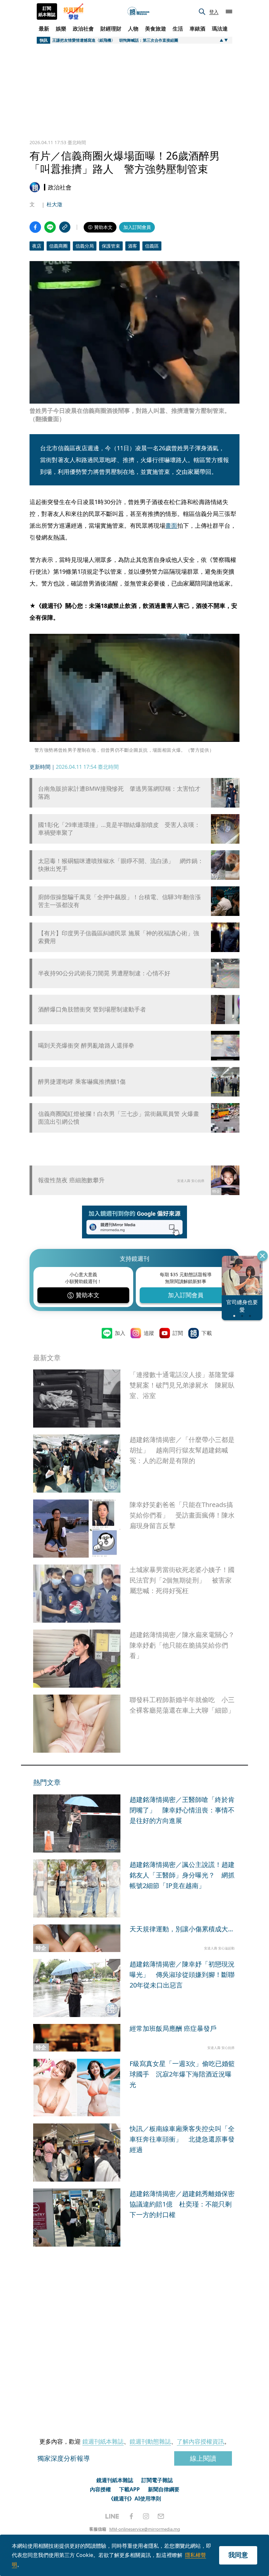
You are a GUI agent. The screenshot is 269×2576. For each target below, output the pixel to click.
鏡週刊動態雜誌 (150, 2441)
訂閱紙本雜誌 (47, 11)
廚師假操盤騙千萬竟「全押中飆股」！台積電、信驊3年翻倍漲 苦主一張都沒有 (121, 901)
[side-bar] (229, 11)
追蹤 (149, 1333)
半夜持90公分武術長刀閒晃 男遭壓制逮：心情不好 (104, 973)
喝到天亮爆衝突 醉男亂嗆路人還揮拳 (86, 1045)
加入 (120, 1333)
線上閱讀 (203, 2458)
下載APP (129, 2489)
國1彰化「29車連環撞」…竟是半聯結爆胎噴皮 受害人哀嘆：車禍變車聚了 (119, 829)
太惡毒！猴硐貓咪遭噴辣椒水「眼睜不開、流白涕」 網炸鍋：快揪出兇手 (121, 865)
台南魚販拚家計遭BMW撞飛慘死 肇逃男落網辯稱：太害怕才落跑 (119, 792)
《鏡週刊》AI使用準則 (135, 2498)
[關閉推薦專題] (262, 1256)
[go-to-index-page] (138, 12)
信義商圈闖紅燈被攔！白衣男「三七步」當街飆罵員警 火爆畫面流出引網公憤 (119, 1118)
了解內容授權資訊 (200, 2441)
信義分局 (85, 246)
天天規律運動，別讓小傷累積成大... (181, 1929)
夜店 (37, 246)
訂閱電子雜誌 (157, 2480)
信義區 (152, 246)
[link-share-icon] (65, 227)
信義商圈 (58, 246)
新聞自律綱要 (164, 2489)
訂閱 (178, 1333)
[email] (161, 2516)
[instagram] (146, 2516)
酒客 (133, 246)
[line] (112, 2516)
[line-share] (50, 227)
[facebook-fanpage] (131, 2516)
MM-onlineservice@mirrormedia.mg (145, 2529)
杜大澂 (54, 204)
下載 (207, 1333)
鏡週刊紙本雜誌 (103, 2441)
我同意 (238, 2555)
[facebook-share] (35, 227)
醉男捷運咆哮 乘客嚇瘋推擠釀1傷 (82, 1082)
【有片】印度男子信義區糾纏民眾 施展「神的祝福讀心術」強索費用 (119, 937)
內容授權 (100, 2489)
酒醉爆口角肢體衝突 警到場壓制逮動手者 (92, 1009)
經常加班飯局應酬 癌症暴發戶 (173, 2028)
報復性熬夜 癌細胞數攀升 (71, 1180)
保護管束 (111, 246)
